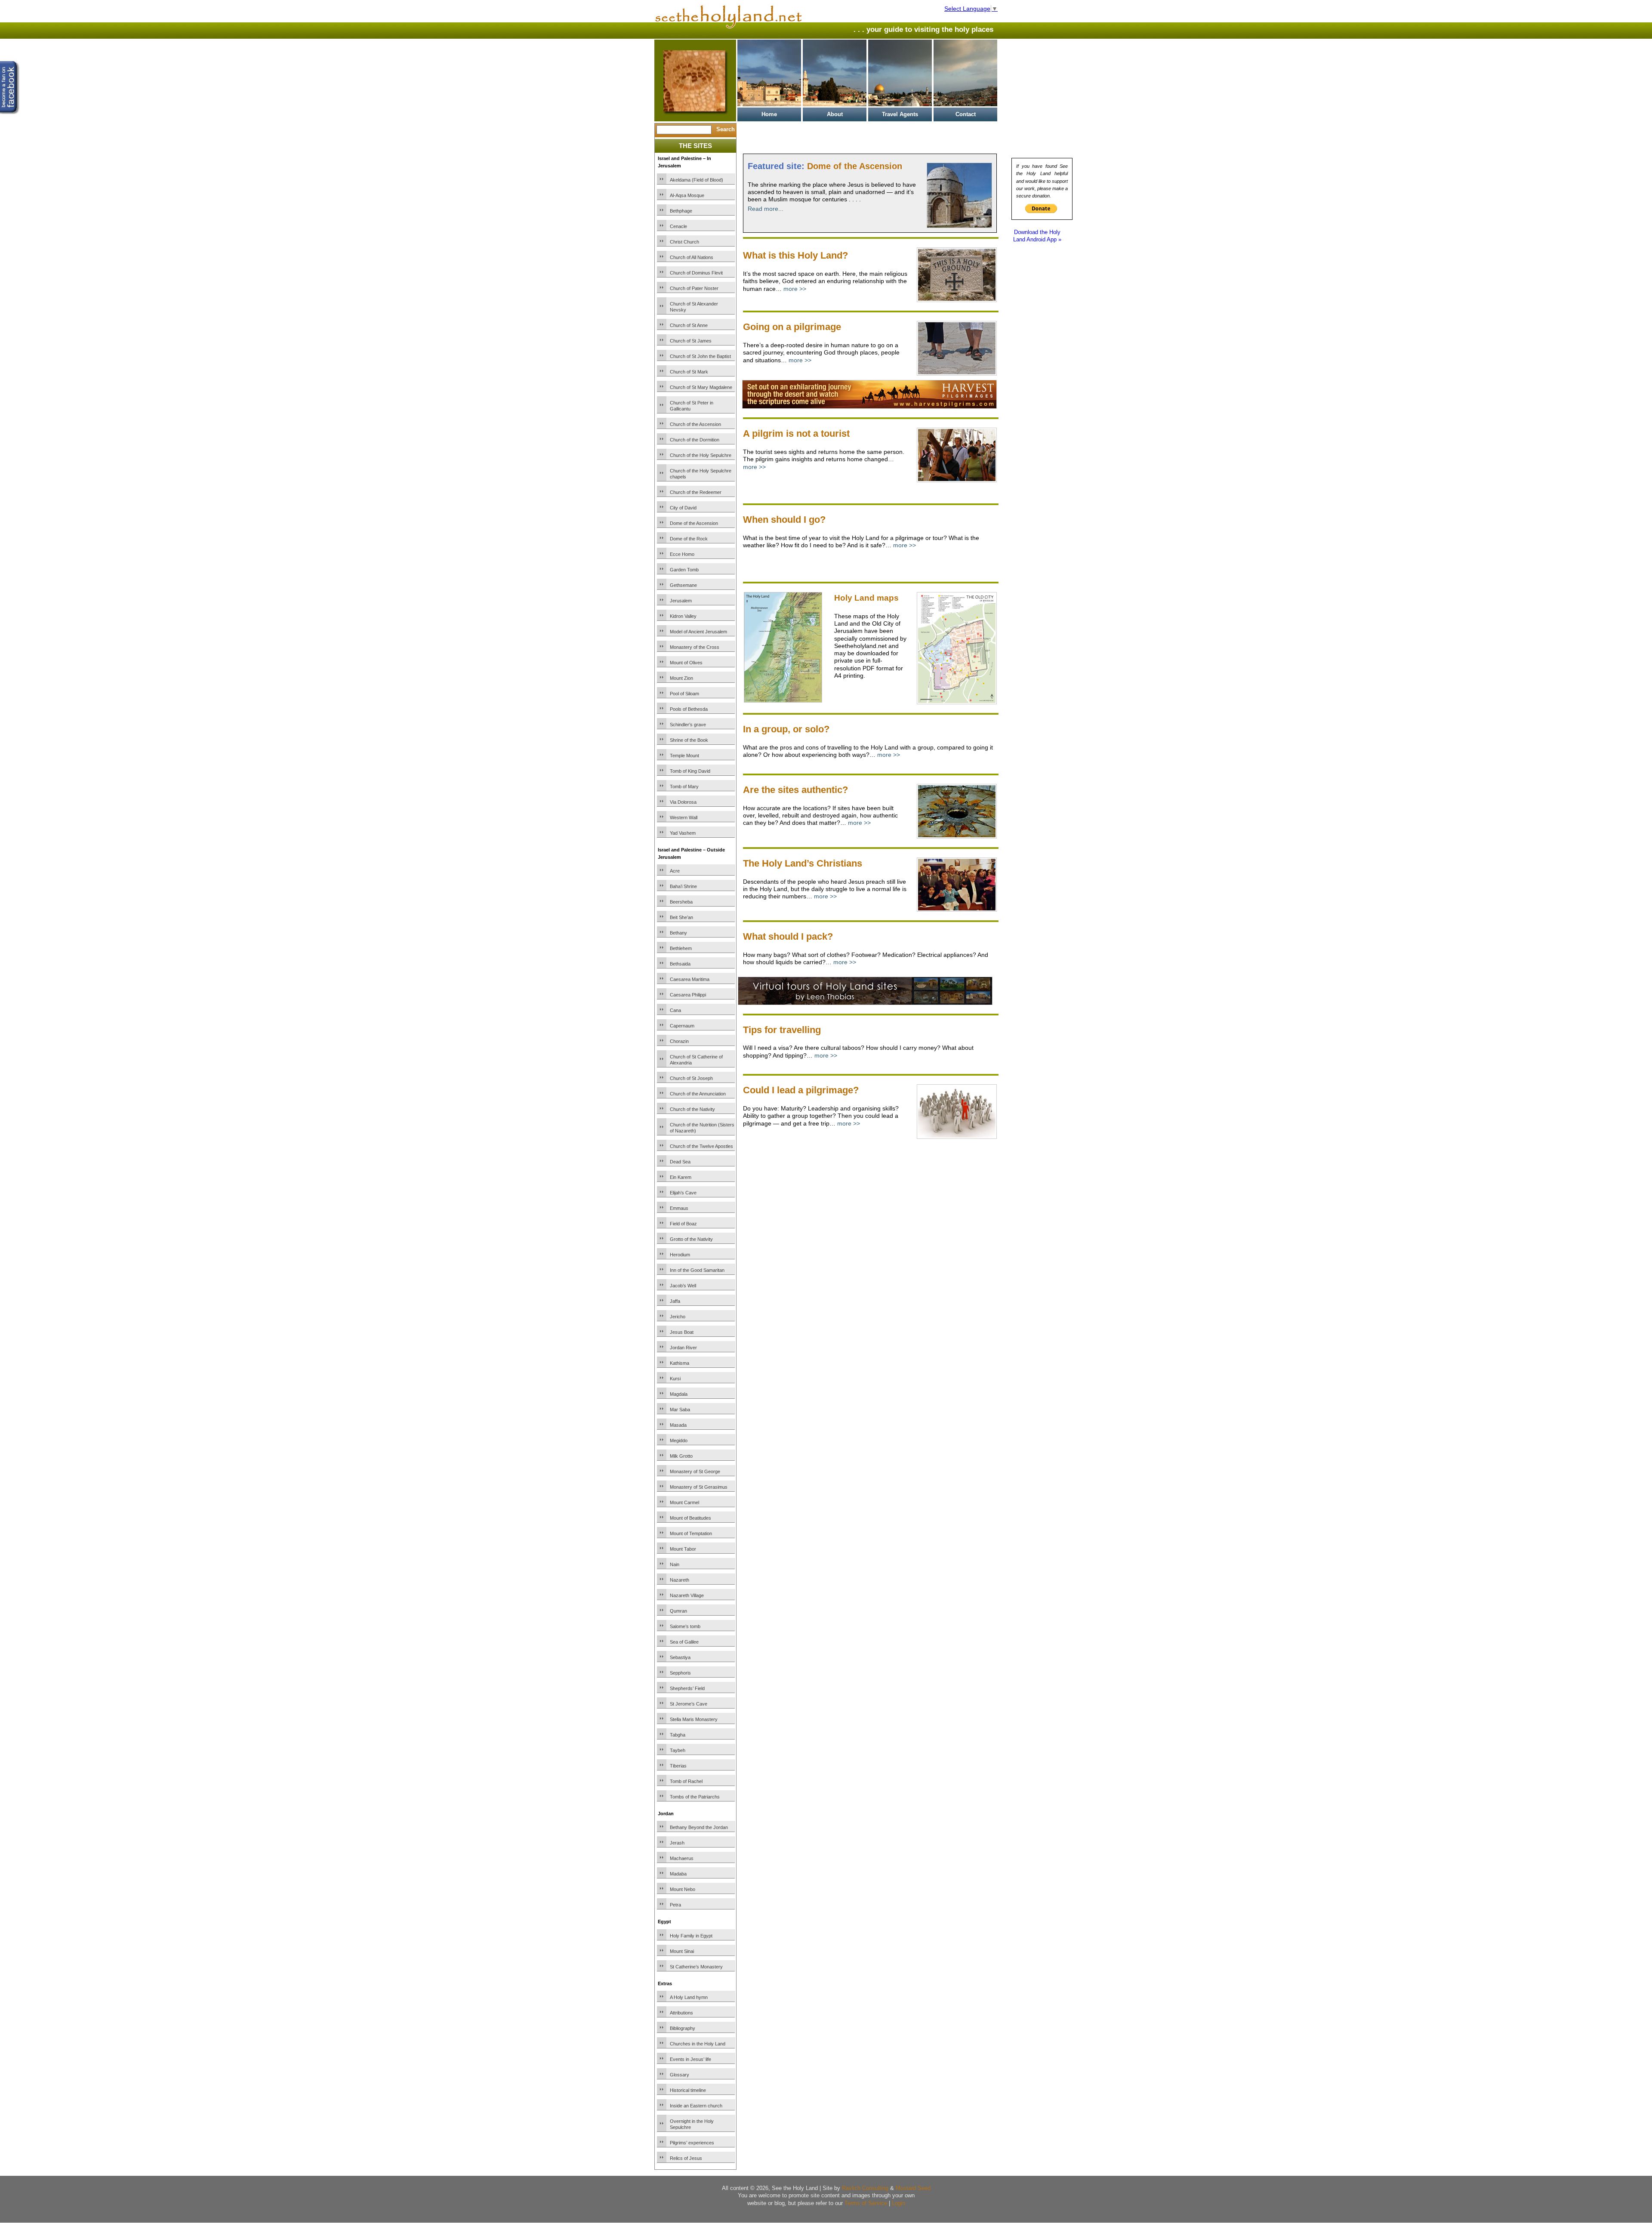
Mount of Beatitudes (690, 1518)
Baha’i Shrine (683, 886)
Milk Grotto (681, 1456)
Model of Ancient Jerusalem (698, 632)
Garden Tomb (684, 570)
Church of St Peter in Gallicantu (692, 406)
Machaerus (682, 1858)
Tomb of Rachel (686, 1781)
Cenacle (678, 226)
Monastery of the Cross (695, 647)
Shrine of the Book (689, 740)
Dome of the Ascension (694, 523)
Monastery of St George (695, 1471)
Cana (675, 1010)
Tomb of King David (690, 771)
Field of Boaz (683, 1224)
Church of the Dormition (695, 440)
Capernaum (682, 1026)
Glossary (680, 2075)
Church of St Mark (689, 372)
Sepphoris (680, 1673)
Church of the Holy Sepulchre (701, 455)
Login (898, 2203)
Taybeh (678, 1750)
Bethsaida (680, 964)
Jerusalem (681, 601)
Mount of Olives (686, 663)
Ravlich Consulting (865, 2188)
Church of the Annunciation (698, 1094)
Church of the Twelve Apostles (701, 1146)
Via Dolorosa (683, 802)
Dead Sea (680, 1162)
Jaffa (675, 1301)
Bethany (678, 933)
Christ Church (684, 242)
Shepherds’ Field (687, 1688)
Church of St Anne (689, 325)
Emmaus (679, 1208)
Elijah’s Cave (683, 1193)
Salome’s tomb (685, 1626)
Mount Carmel (684, 1502)
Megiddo (679, 1440)
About (835, 114)
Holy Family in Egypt (691, 1936)
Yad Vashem (683, 833)
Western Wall (684, 817)
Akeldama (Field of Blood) (697, 180)
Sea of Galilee (684, 1642)
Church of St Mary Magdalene (701, 387)
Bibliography (683, 2028)
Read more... (766, 209)
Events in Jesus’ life (690, 2059)
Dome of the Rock (689, 539)
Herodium (680, 1255)
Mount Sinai (682, 1951)
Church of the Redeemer (696, 492)
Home (769, 114)
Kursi (675, 1379)
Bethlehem (681, 948)
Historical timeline (688, 2090)
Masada (678, 1425)
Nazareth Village (687, 1595)
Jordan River (683, 1348)
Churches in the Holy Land (698, 2044)
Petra (675, 1905)
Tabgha (678, 1735)
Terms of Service (866, 2203)
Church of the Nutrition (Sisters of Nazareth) (702, 1128)
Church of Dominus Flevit (696, 273)
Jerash (677, 1843)
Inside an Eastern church (696, 2106)
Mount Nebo (683, 1889)
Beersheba (681, 902)
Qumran (678, 1611)
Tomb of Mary (684, 787)
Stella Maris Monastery (694, 1719)
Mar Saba (680, 1410)
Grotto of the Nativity (691, 1239)
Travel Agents (900, 114)
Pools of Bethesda (689, 709)
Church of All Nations (692, 257)
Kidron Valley (683, 616)
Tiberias (678, 1766)
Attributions (681, 2013)
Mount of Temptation (691, 1533)
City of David (683, 508)
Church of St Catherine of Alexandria (696, 1060)
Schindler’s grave (688, 725)
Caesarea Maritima (690, 979)
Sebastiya (680, 1657)
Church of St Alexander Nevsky (694, 307)
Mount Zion (681, 678)
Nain (675, 1564)
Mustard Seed (913, 2188)
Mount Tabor (683, 1549)
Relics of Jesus (686, 2158)
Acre (675, 871)
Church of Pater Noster (694, 288)
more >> (795, 289)
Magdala (679, 1394)
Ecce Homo (682, 554)
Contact (966, 114)
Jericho (678, 1317)
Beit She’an (681, 917)
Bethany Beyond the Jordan (699, 1827)
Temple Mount (684, 756)
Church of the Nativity (692, 1109)
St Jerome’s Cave (689, 1704)
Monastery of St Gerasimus (699, 1487)
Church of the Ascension (695, 424)
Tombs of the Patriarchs (695, 1797)
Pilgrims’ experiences (692, 2143)
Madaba (678, 1874)
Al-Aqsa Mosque (687, 195)
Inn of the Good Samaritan (697, 1270)
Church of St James (691, 341)
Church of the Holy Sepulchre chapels (701, 474)
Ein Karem (681, 1177)
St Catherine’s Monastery (696, 1967)
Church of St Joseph (691, 1078)
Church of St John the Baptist (700, 356)
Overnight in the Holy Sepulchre (692, 2124)
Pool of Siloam (684, 694)
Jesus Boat (682, 1332)
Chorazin (679, 1041)
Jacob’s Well (683, 1286)
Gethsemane (683, 585)
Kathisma (680, 1363)
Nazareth (680, 1580)
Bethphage (681, 211)
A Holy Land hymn (689, 1997)
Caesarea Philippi (688, 995)
